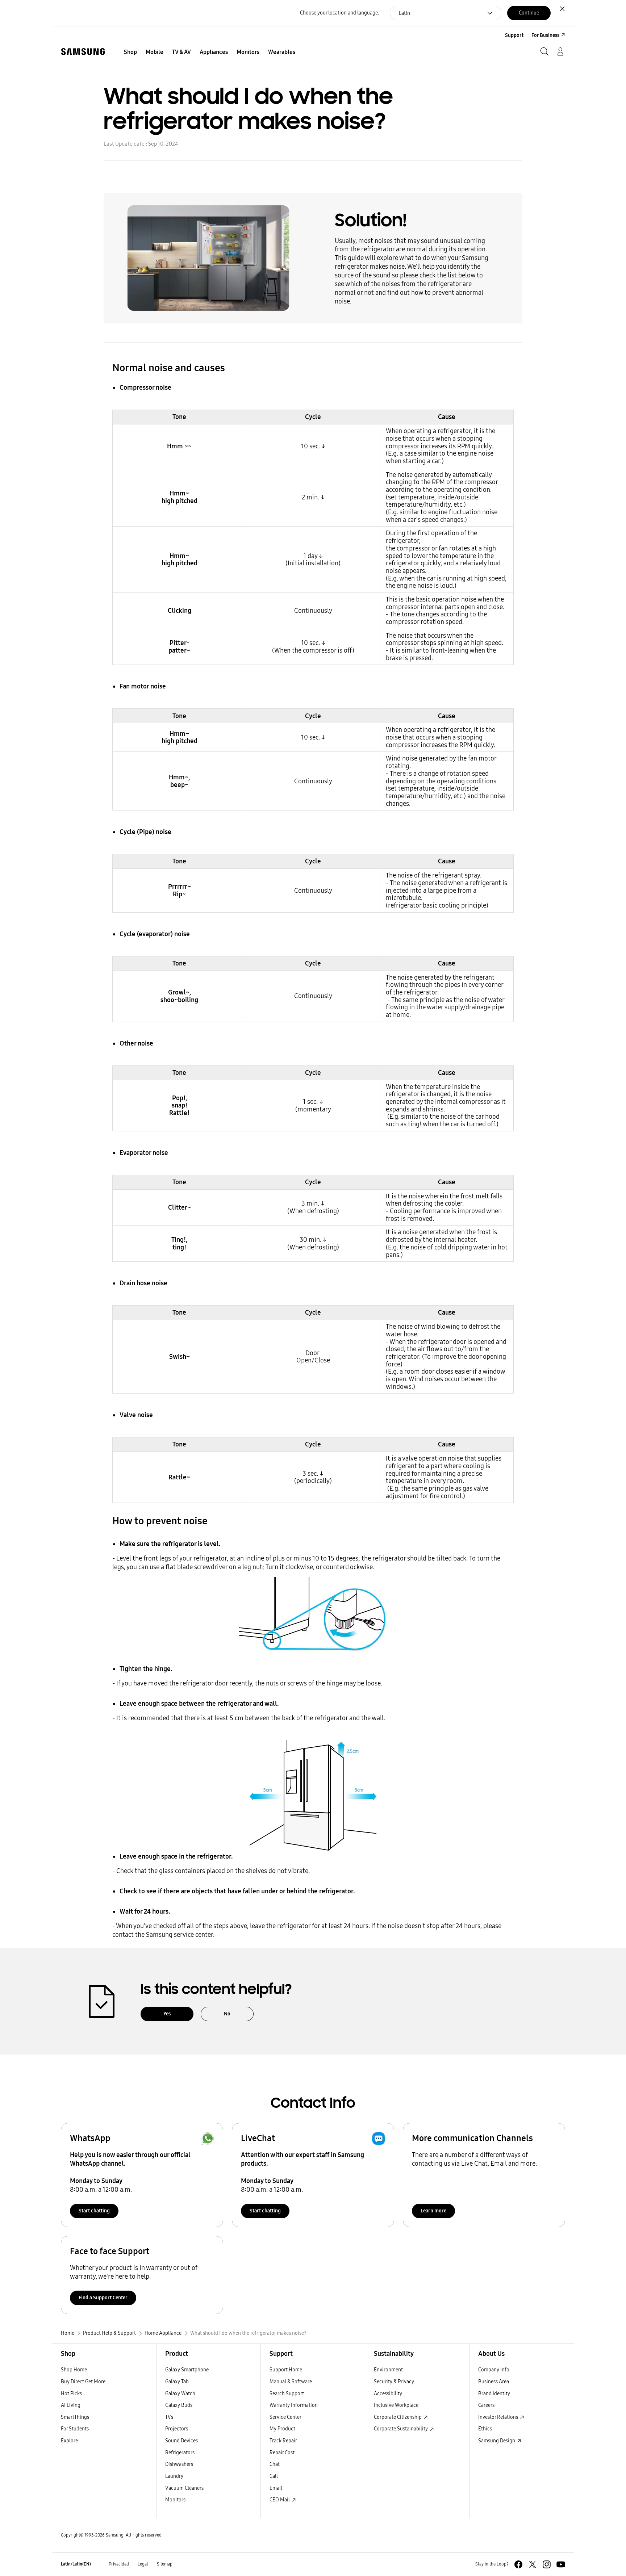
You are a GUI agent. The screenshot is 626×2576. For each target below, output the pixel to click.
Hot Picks (71, 2394)
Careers (486, 2405)
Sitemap (165, 2564)
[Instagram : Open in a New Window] (547, 2564)
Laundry (174, 2476)
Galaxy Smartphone (187, 2370)
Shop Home (74, 2370)
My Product (282, 2429)
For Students (75, 2429)
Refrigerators (180, 2453)
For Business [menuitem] (545, 35)
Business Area (494, 2382)
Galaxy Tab (177, 2382)
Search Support (287, 2394)
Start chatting (94, 2211)
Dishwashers (179, 2464)
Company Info (494, 2370)
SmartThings (75, 2417)
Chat (275, 2464)
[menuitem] (130, 52)
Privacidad (119, 2564)
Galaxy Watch (180, 2394)
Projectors (177, 2429)
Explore (69, 2441)
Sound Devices (181, 2441)
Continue (529, 13)
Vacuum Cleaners (184, 2488)
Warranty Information (294, 2405)
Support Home (286, 2370)
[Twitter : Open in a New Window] (533, 2564)
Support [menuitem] (514, 35)
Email (276, 2488)
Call (274, 2476)
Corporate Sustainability (401, 2429)
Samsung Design (497, 2441)
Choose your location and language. (339, 13)
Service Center (285, 2417)
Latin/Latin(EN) (76, 2564)
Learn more (433, 2211)
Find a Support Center (103, 2298)
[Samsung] (83, 52)
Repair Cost (282, 2453)
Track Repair (283, 2441)
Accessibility (388, 2394)
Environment (388, 2370)
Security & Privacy (394, 2382)
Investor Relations (499, 2417)
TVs (169, 2417)
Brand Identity (494, 2394)
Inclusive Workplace (396, 2405)
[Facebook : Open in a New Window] (518, 2564)
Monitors (175, 2500)
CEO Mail (280, 2500)
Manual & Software (291, 2382)
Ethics (485, 2429)
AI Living (71, 2405)
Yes (167, 2014)
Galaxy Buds (179, 2405)
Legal (143, 2564)
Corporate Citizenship (398, 2417)
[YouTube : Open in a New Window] (561, 2564)
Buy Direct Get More (83, 2382)
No (227, 2014)
